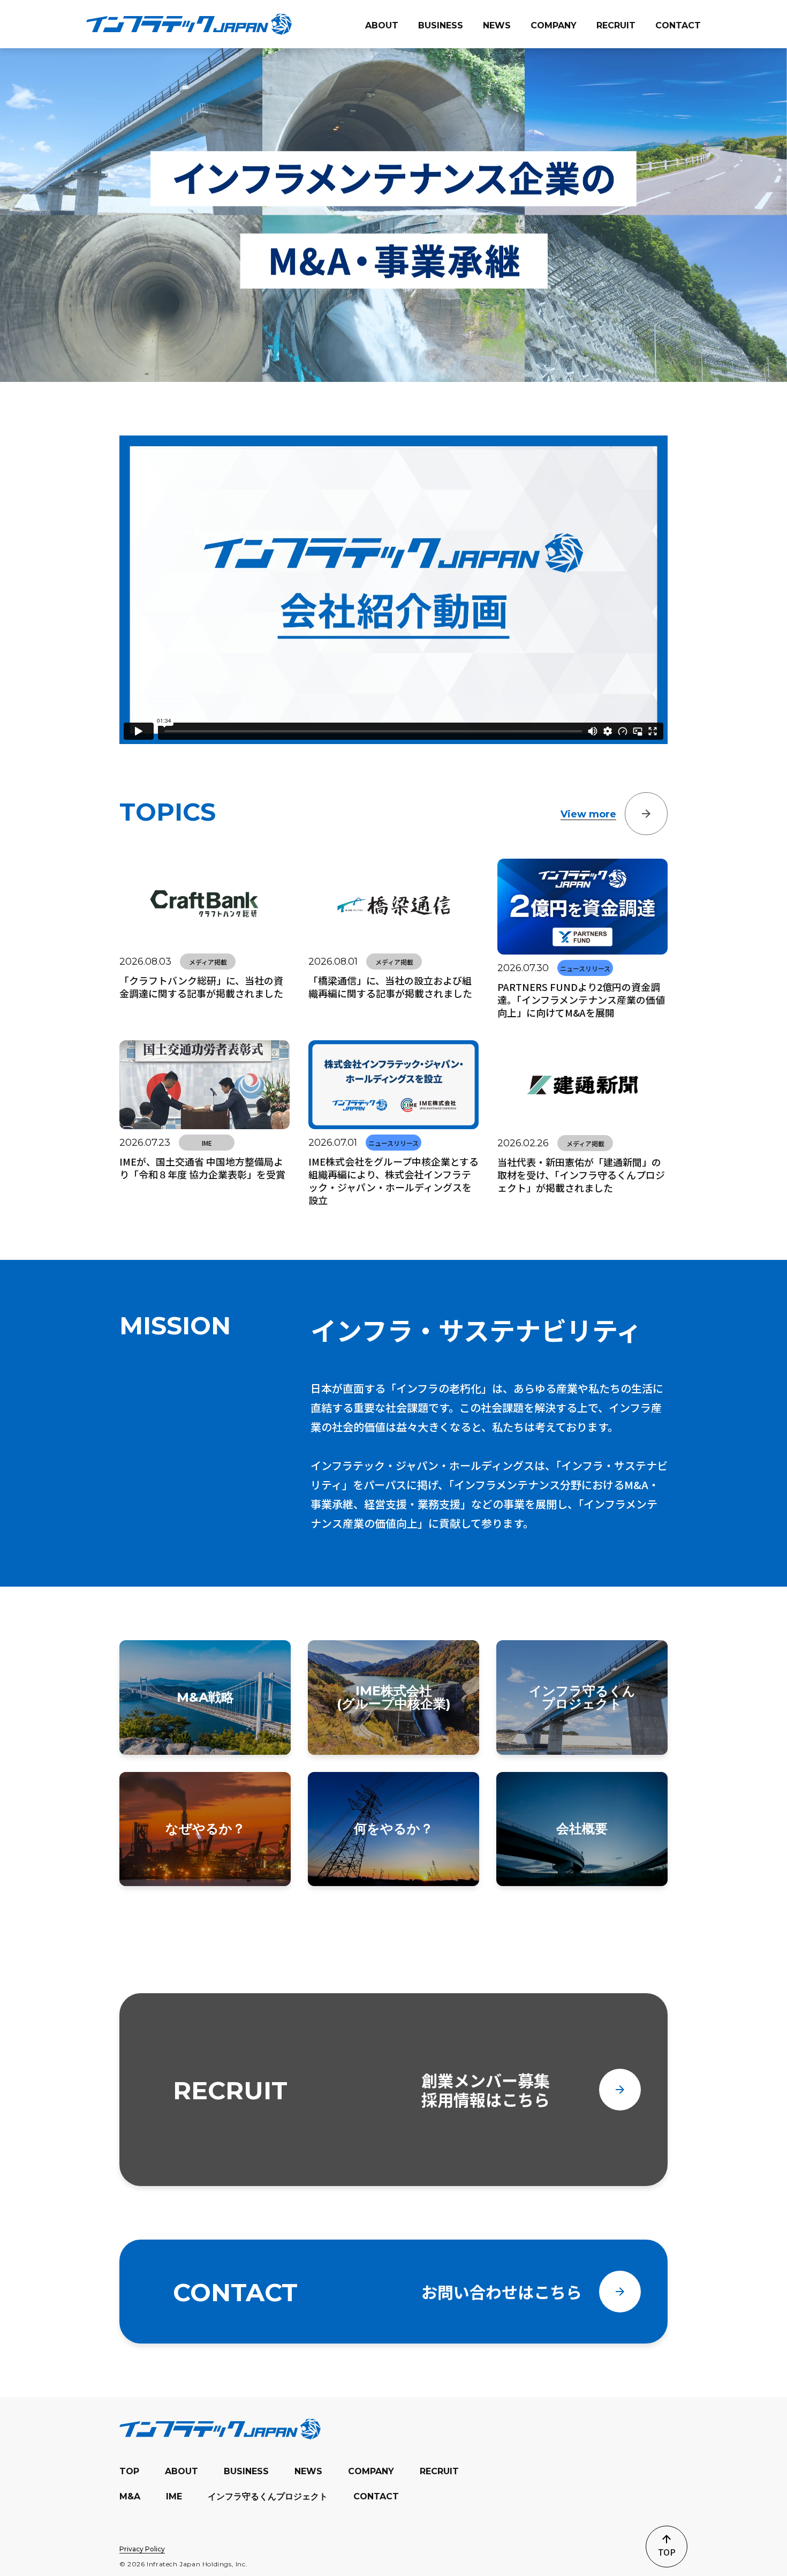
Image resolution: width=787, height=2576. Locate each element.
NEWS (308, 2471)
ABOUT (181, 2471)
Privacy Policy (142, 2549)
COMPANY (371, 2471)
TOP (129, 2471)
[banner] (189, 24)
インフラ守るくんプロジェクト (268, 2496)
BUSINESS (246, 2471)
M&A (130, 2496)
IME (174, 2496)
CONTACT (376, 2496)
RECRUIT (439, 2471)
